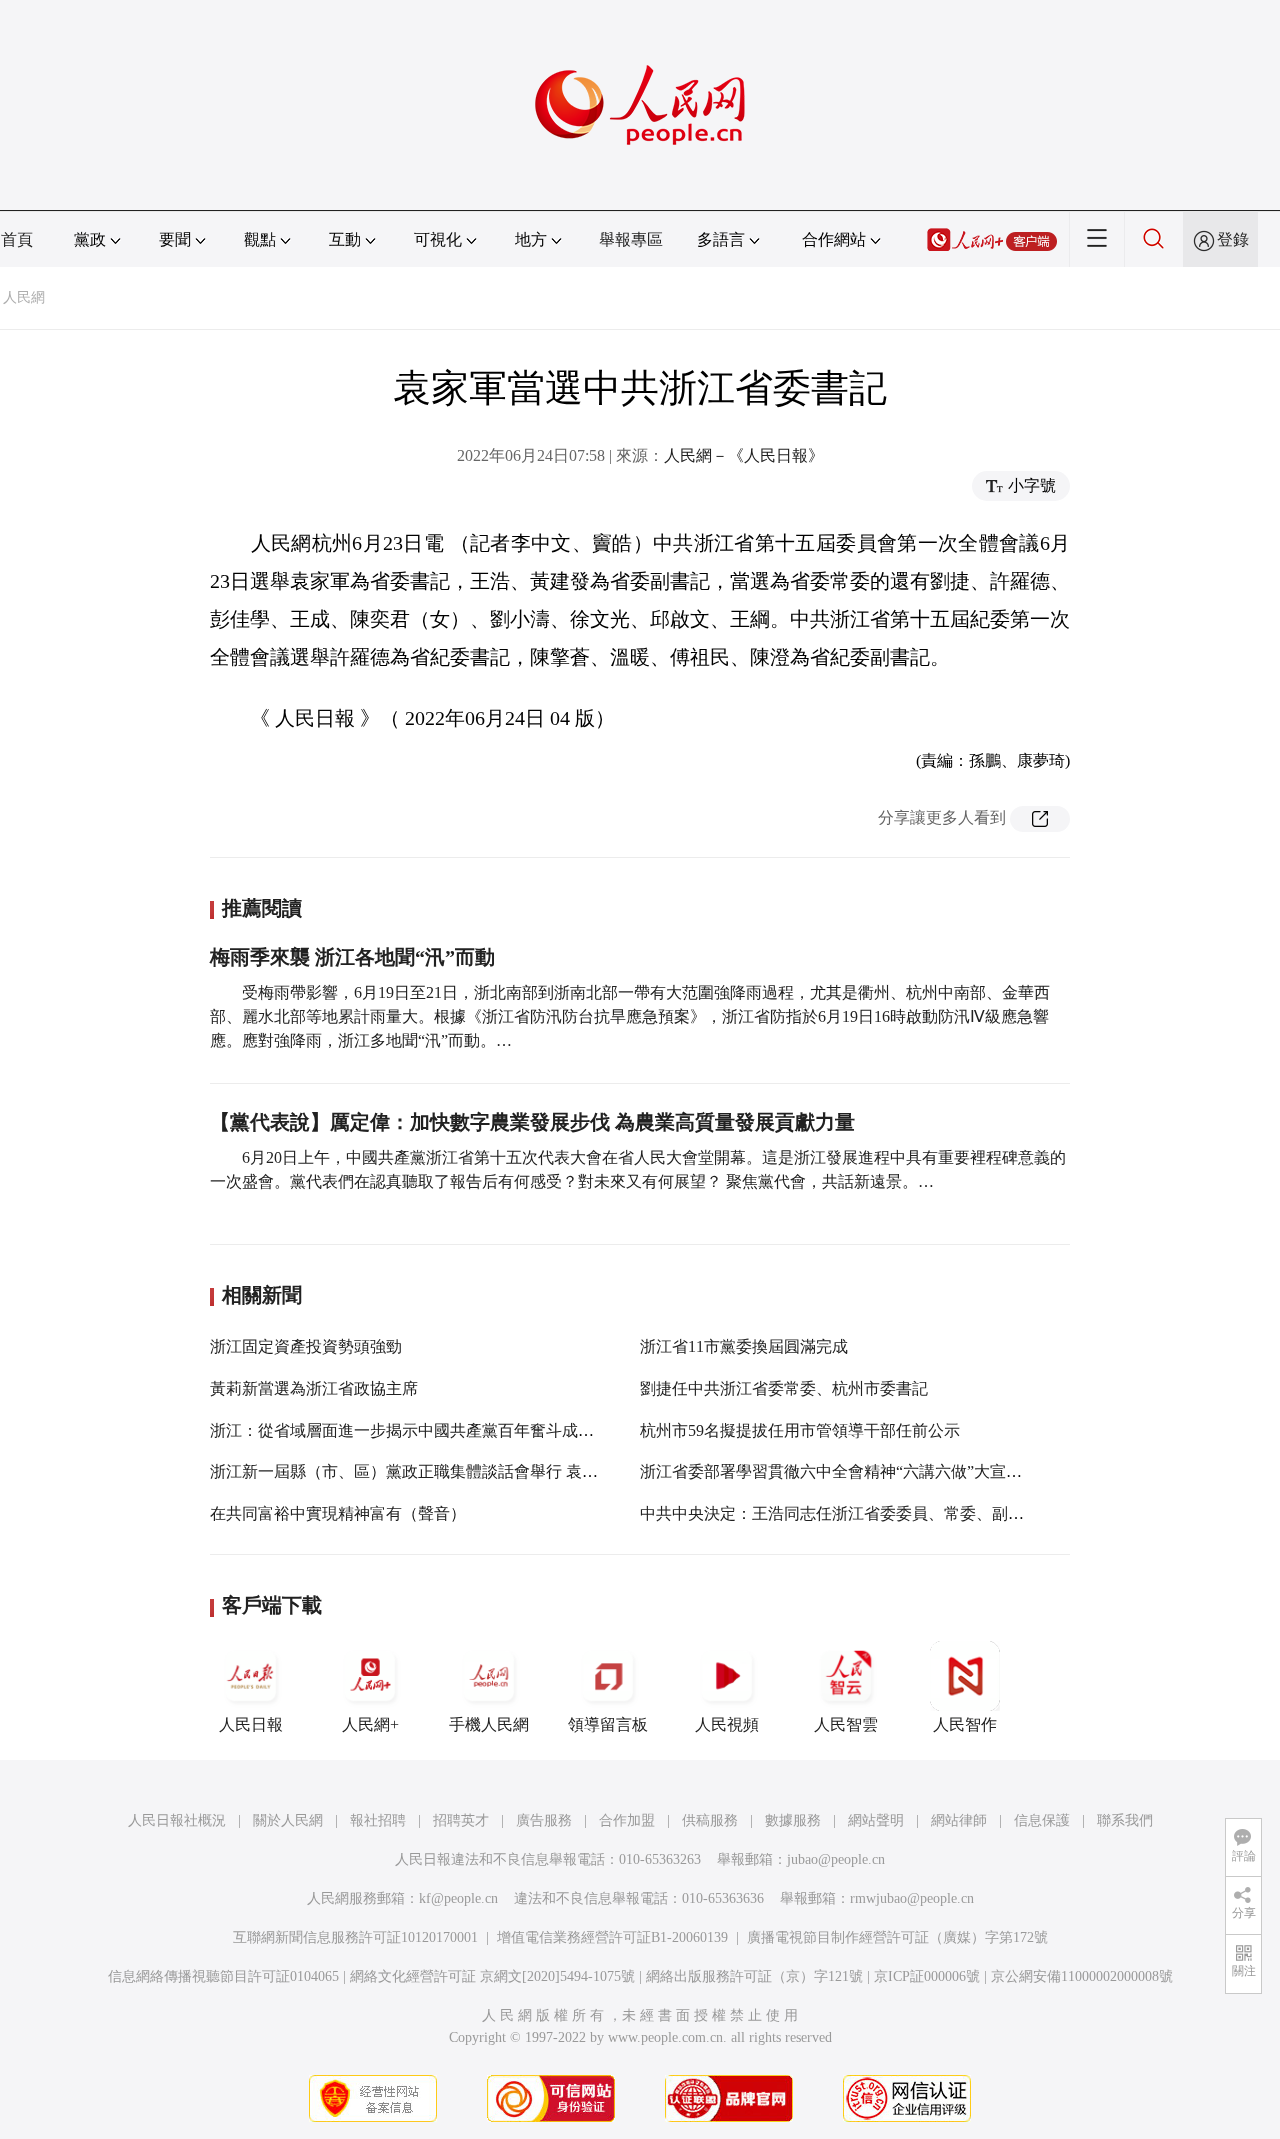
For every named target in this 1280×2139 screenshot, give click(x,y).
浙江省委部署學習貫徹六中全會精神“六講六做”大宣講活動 (847, 1471)
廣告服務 (544, 1820)
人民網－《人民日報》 (744, 455)
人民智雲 (846, 1724)
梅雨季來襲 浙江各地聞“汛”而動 (352, 957)
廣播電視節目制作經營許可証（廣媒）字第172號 (897, 1937)
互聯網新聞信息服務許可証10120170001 (355, 1937)
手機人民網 (489, 1724)
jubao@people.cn (836, 1859)
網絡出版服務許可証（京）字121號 (754, 1976)
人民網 (24, 297)
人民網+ (370, 1724)
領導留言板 (608, 1724)
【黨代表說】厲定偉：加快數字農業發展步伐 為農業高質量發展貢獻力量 (532, 1122)
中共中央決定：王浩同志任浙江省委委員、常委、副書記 (840, 1513)
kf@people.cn (458, 1898)
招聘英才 (461, 1820)
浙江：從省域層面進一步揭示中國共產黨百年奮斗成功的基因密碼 (442, 1430)
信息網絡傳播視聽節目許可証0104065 (223, 1976)
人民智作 (965, 1724)
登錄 (1233, 239)
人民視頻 (727, 1724)
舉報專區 (631, 239)
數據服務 (793, 1820)
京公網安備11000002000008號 (1082, 1976)
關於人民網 (288, 1820)
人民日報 (251, 1724)
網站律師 (959, 1820)
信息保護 (1042, 1820)
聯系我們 (1125, 1820)
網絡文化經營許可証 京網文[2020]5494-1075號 (492, 1976)
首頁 (17, 239)
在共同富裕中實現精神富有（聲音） (338, 1513)
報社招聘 (378, 1820)
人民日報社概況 (177, 1820)
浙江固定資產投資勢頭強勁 (306, 1346)
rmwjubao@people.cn (912, 1898)
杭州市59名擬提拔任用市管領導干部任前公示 (800, 1430)
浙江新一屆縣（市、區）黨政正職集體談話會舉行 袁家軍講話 (428, 1471)
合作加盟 (627, 1820)
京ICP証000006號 (927, 1976)
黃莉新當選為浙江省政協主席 (314, 1388)
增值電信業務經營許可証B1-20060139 (612, 1937)
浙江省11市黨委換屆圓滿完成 (744, 1346)
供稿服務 (710, 1820)
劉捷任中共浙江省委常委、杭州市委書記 (784, 1388)
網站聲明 (876, 1820)
